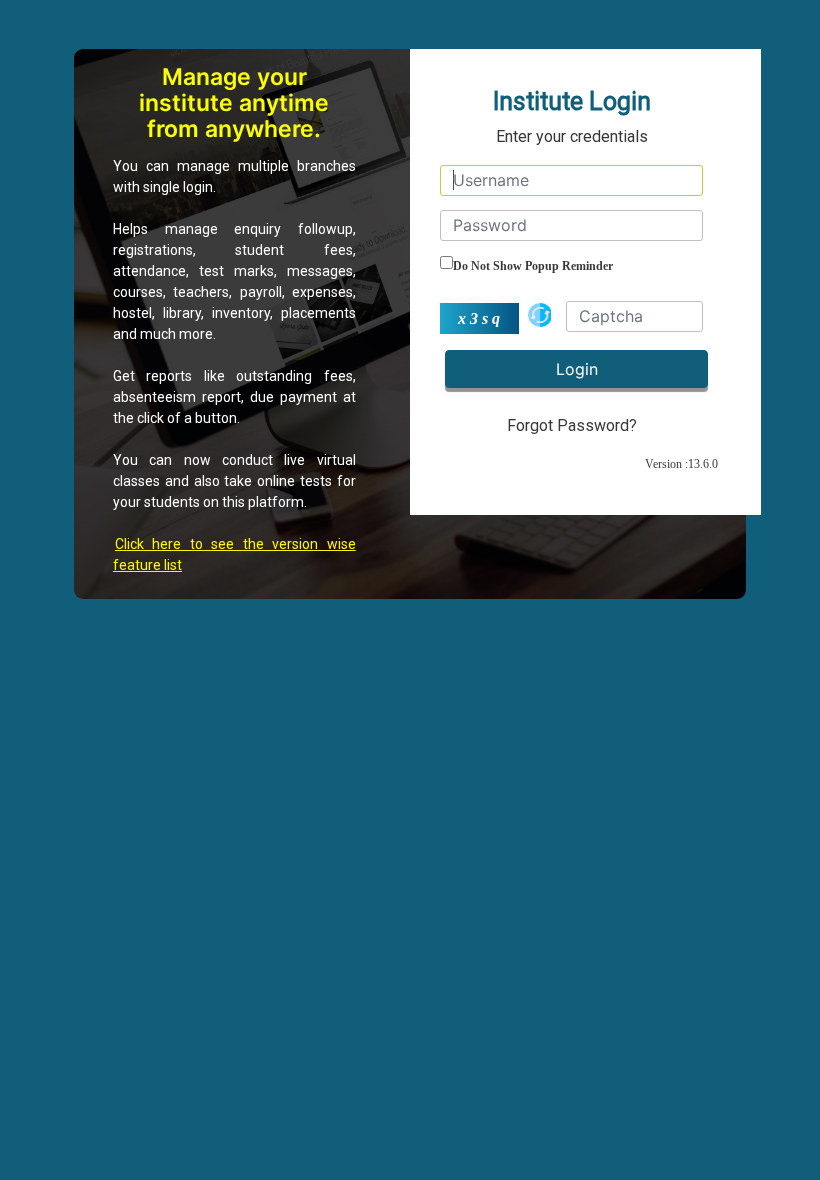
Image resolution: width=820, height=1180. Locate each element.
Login (577, 369)
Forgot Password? (572, 425)
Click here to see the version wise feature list (234, 554)
